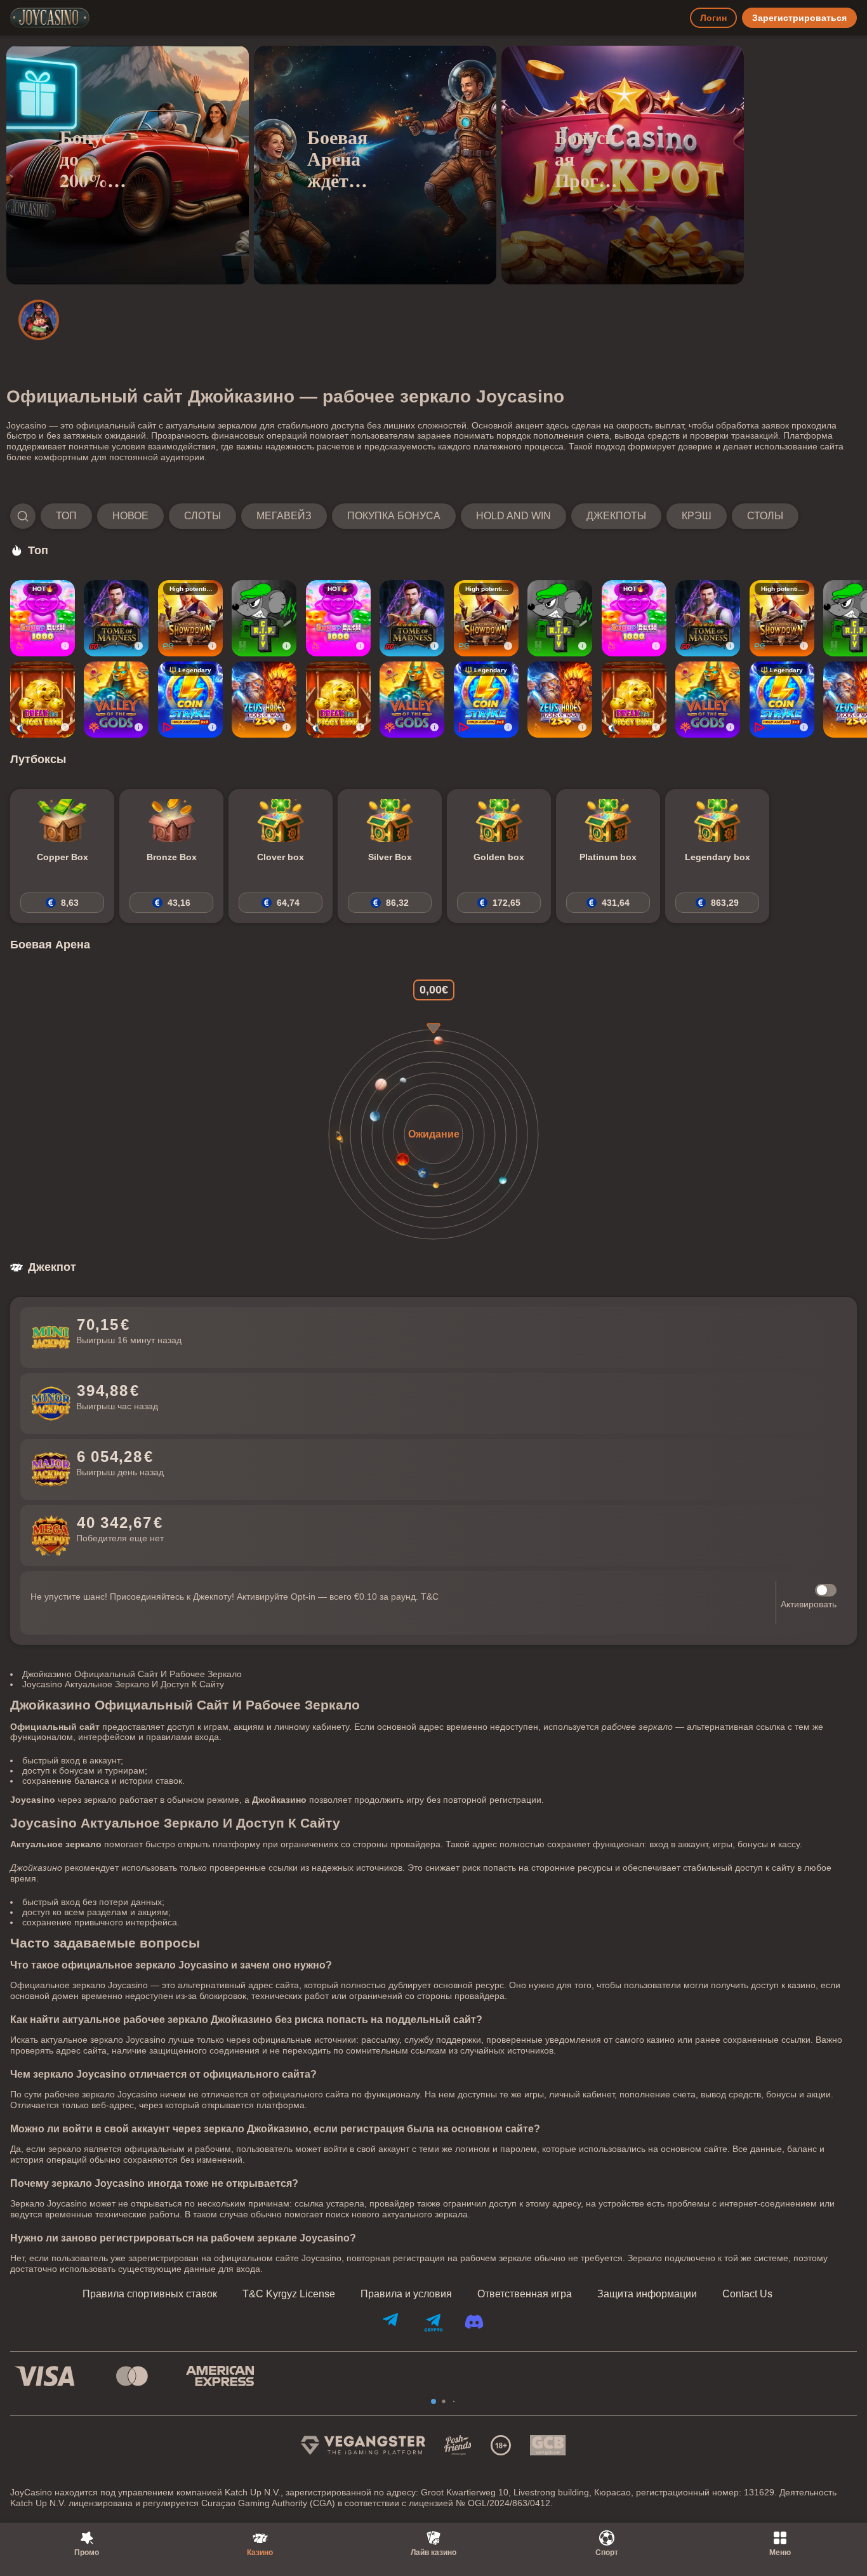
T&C (430, 1597)
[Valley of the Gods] (116, 700)
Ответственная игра (525, 2294)
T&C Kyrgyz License (289, 2294)
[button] (404, 516)
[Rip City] (264, 618)
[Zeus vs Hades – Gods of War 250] (264, 700)
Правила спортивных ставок (150, 2294)
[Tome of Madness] (116, 618)
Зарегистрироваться (799, 18)
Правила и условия (406, 2294)
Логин (713, 18)
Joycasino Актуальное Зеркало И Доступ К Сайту (123, 1684)
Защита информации (647, 2294)
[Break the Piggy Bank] (43, 700)
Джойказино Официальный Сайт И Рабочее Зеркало (132, 1674)
